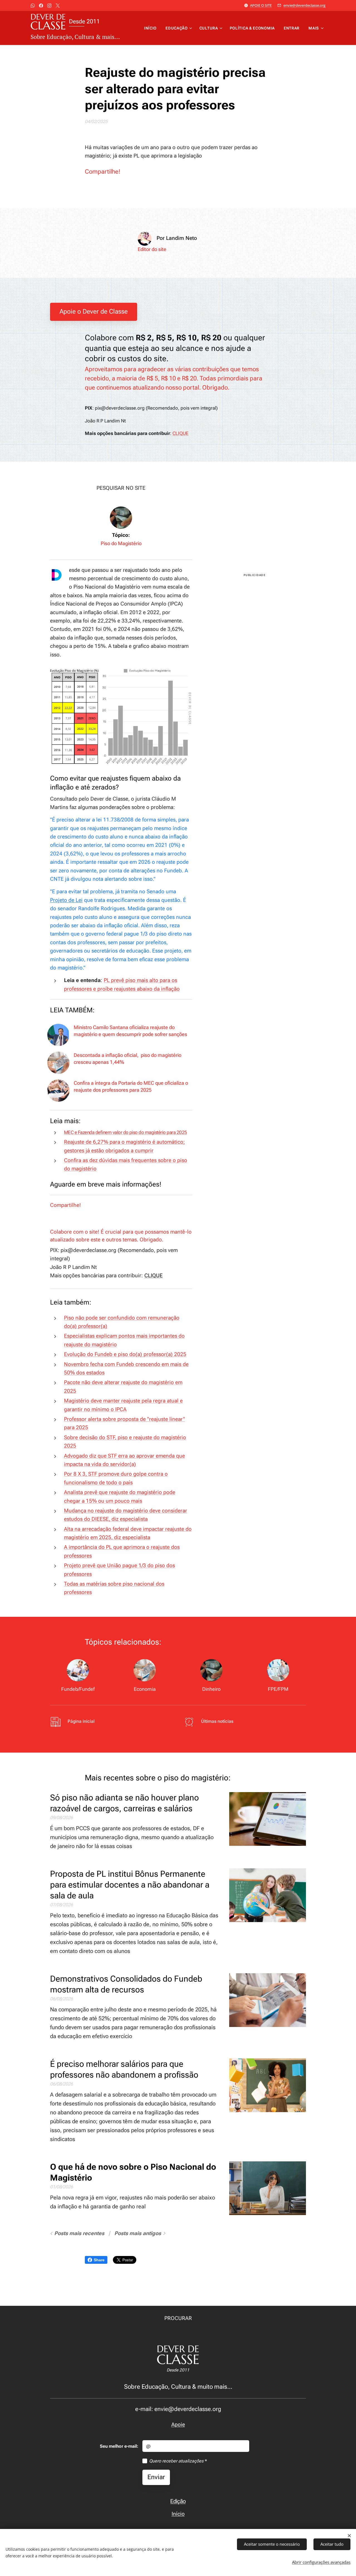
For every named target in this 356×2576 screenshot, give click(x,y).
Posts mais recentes (79, 2233)
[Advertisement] (255, 523)
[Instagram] (49, 6)
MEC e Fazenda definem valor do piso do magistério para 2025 (126, 1132)
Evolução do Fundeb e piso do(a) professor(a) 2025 (125, 1354)
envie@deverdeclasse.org (304, 5)
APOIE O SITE (261, 5)
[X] (58, 6)
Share (99, 2260)
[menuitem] (152, 28)
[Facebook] (41, 6)
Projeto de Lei (66, 900)
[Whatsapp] (33, 6)
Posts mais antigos (138, 2233)
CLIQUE (181, 433)
